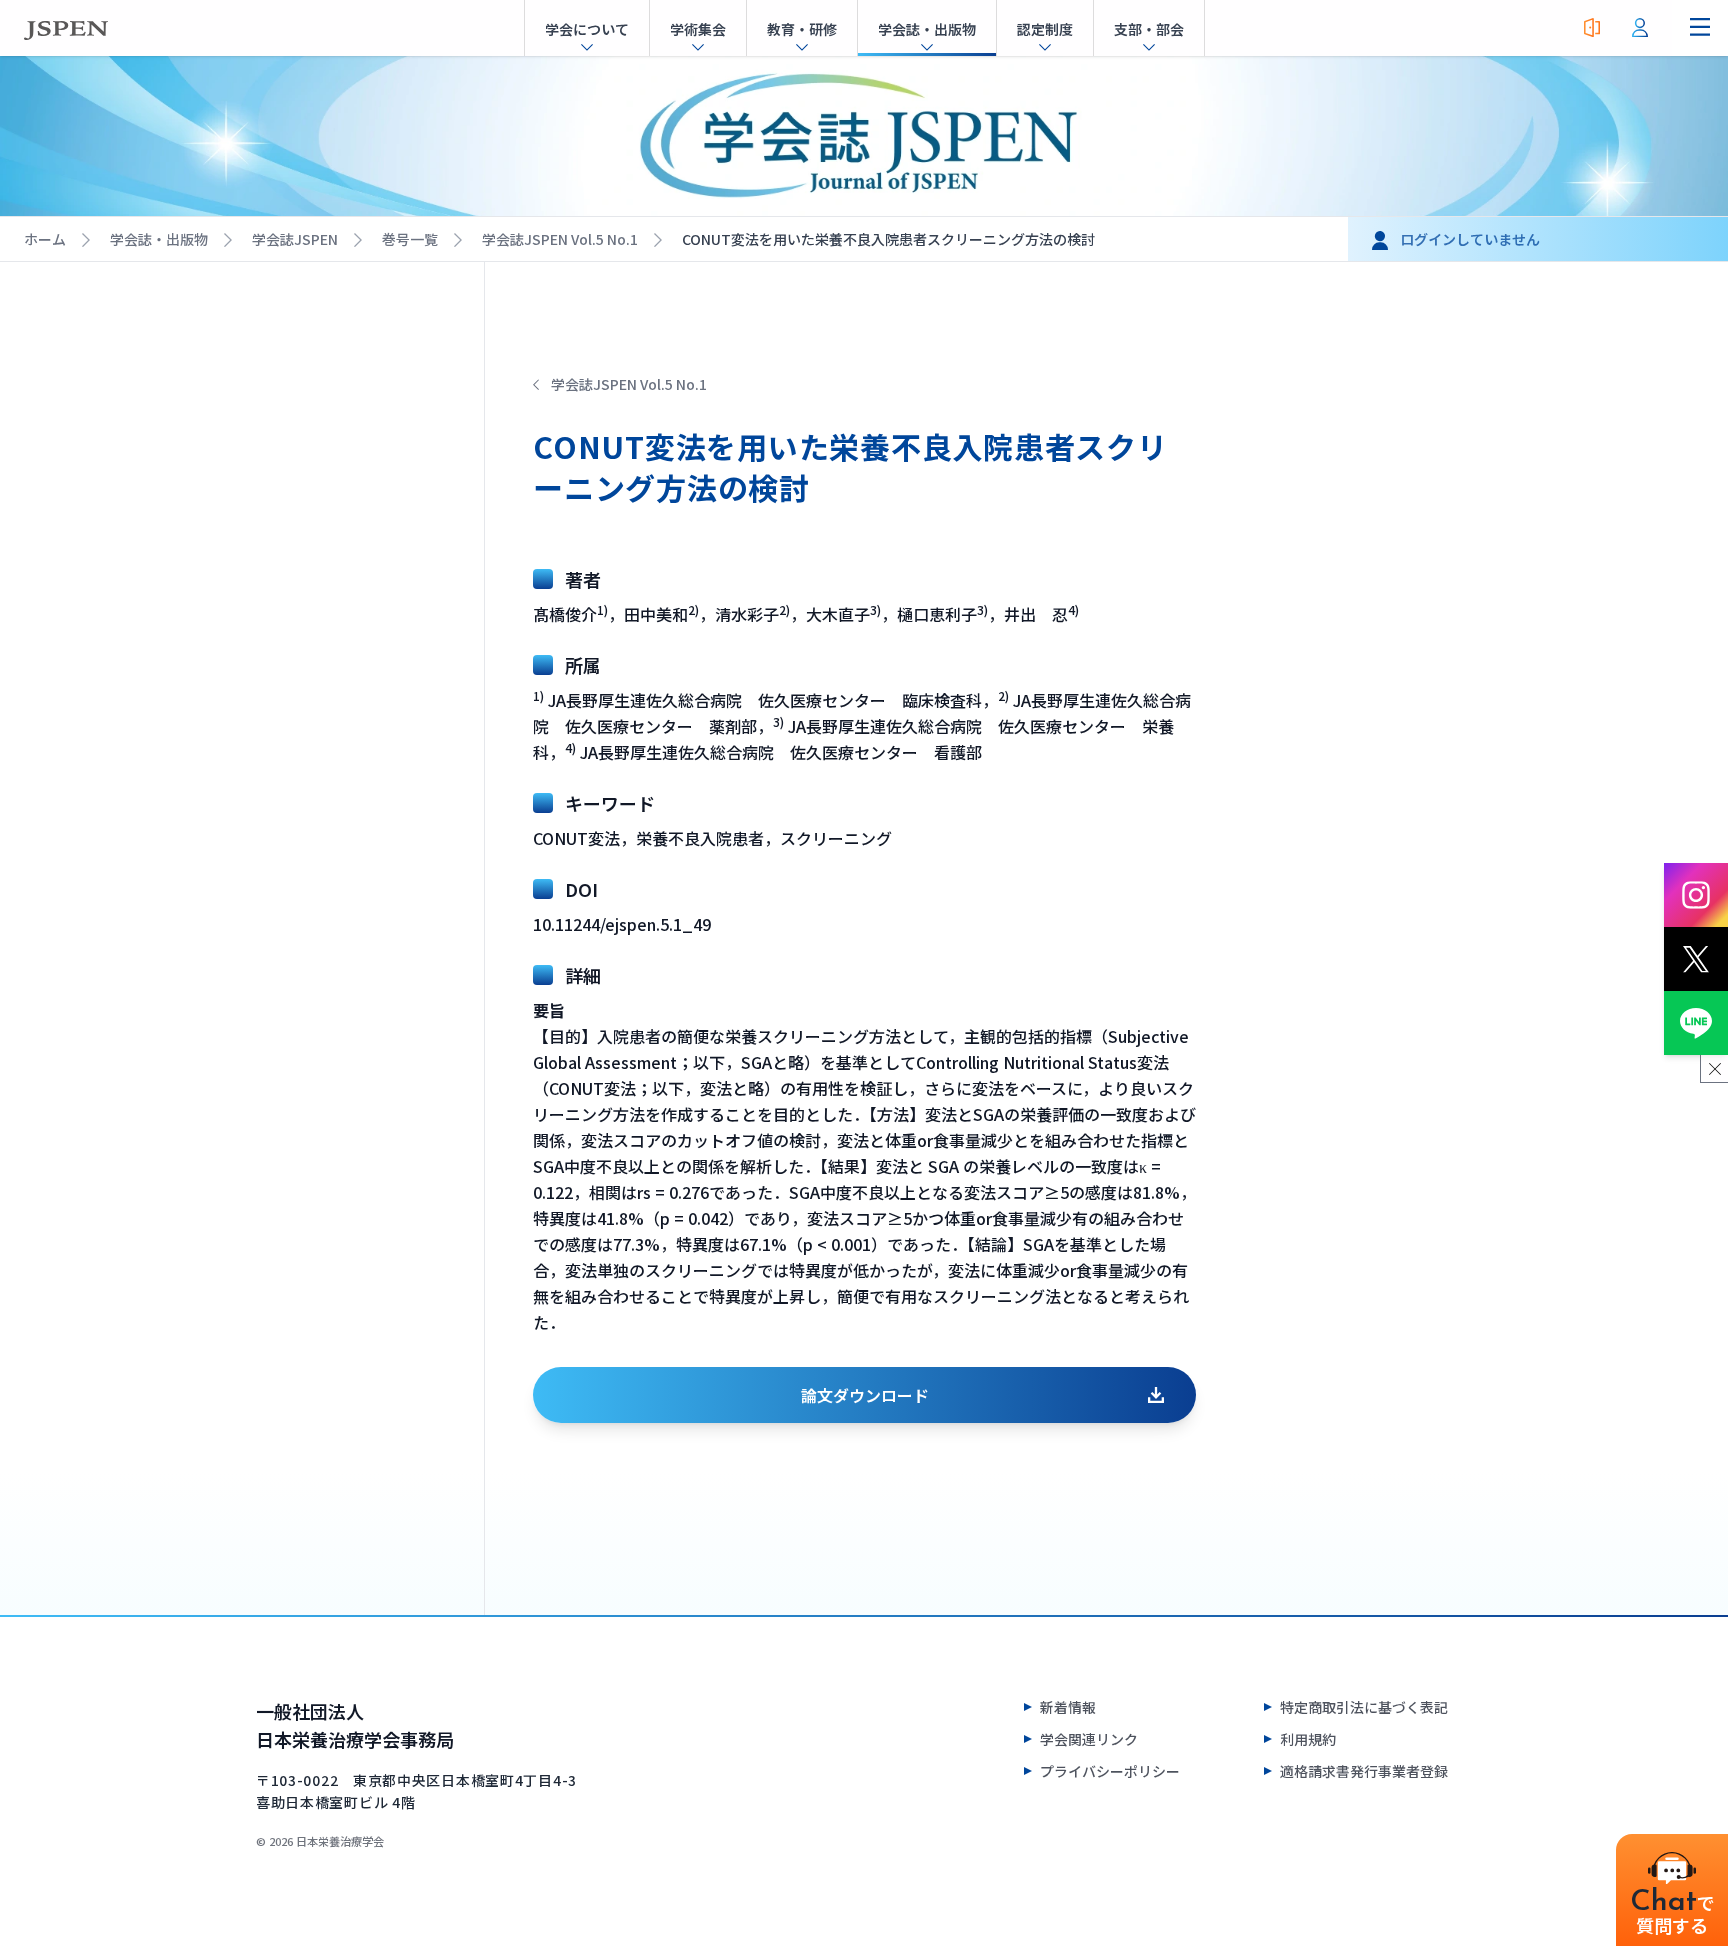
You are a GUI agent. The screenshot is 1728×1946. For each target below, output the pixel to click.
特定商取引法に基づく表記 (1364, 1707)
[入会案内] (1592, 28)
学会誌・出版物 (159, 239)
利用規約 (1308, 1739)
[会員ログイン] (1640, 28)
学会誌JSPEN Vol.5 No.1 (560, 239)
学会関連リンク (1089, 1739)
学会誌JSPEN (295, 239)
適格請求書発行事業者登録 (1364, 1771)
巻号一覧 (410, 239)
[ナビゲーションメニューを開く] (1700, 28)
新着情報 (1068, 1707)
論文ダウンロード (865, 1395)
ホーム (45, 239)
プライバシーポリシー (1110, 1771)
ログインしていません (1470, 239)
